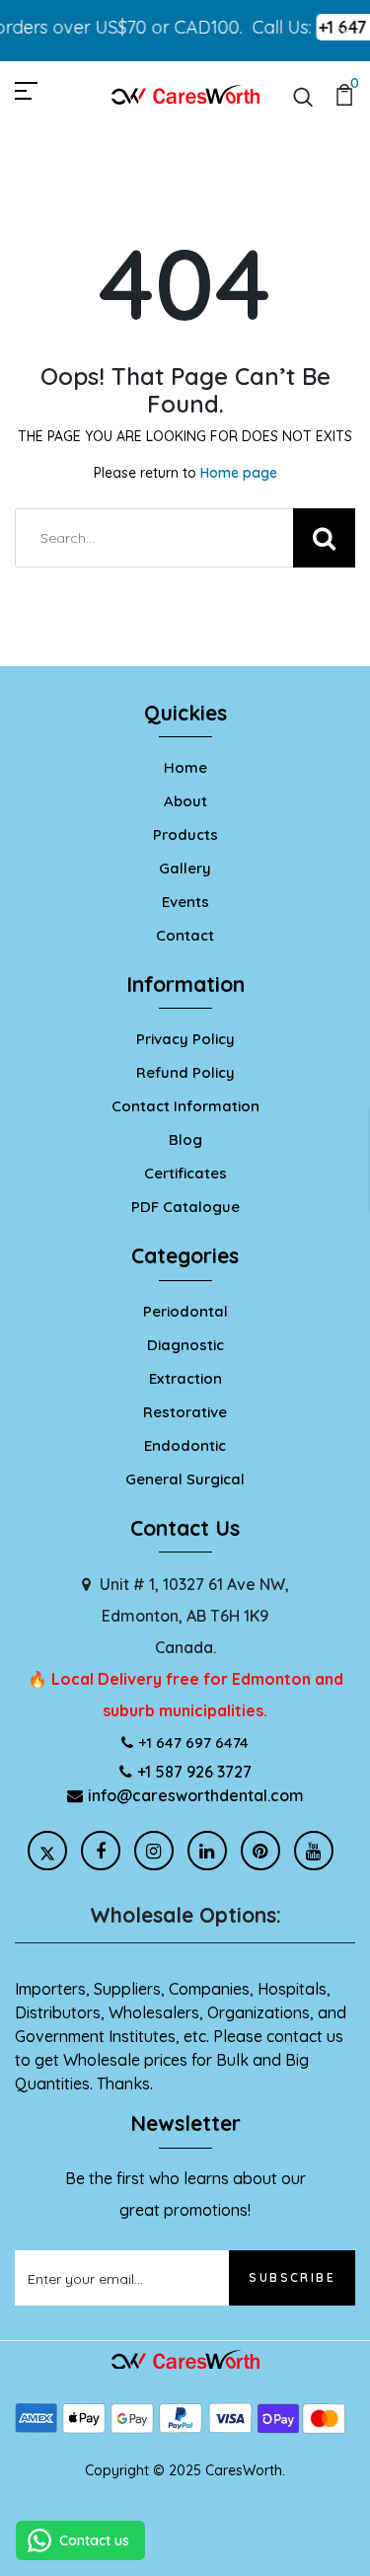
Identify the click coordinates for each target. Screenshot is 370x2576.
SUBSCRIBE (292, 2277)
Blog (185, 1139)
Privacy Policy (185, 1039)
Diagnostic (185, 1345)
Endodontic (185, 1445)
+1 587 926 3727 (194, 1772)
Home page (239, 473)
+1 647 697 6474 (193, 1743)
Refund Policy (185, 1072)
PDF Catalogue (185, 1207)
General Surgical (185, 1479)
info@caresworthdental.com (196, 1795)
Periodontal (185, 1311)
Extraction (185, 1378)
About (185, 801)
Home (185, 767)
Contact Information (185, 1106)
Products (185, 834)
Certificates (185, 1173)
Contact (185, 935)
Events (185, 902)
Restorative (185, 1412)
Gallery (185, 868)
